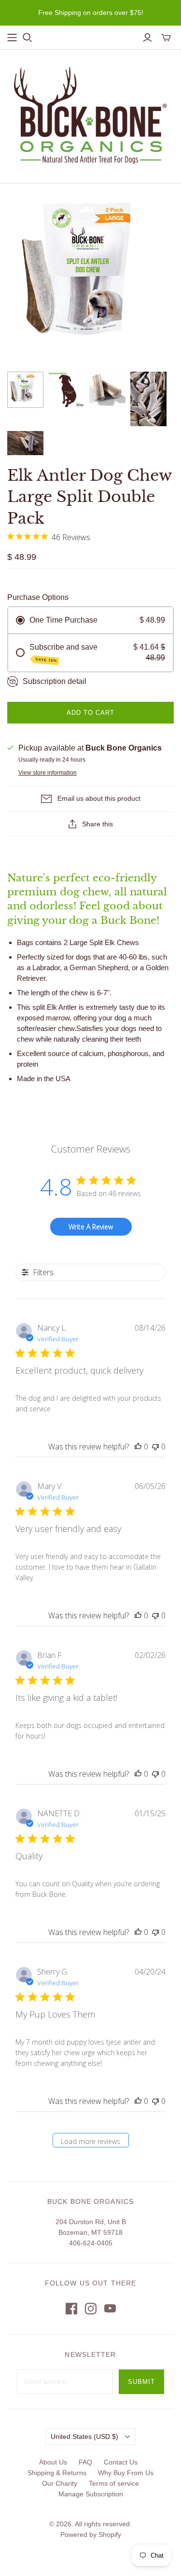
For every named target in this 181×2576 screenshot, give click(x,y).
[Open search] (28, 38)
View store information (48, 773)
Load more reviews (90, 2141)
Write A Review (91, 1227)
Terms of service (114, 2483)
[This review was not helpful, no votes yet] (155, 1447)
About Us (53, 2462)
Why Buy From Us (126, 2473)
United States (84, 2437)
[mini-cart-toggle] (166, 38)
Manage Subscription (91, 2494)
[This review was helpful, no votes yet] (138, 1447)
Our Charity (60, 2483)
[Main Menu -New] (12, 38)
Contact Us (121, 2462)
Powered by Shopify (91, 2534)
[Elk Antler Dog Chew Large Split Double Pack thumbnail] (25, 390)
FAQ (85, 2462)
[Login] (147, 38)
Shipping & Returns (57, 2473)
